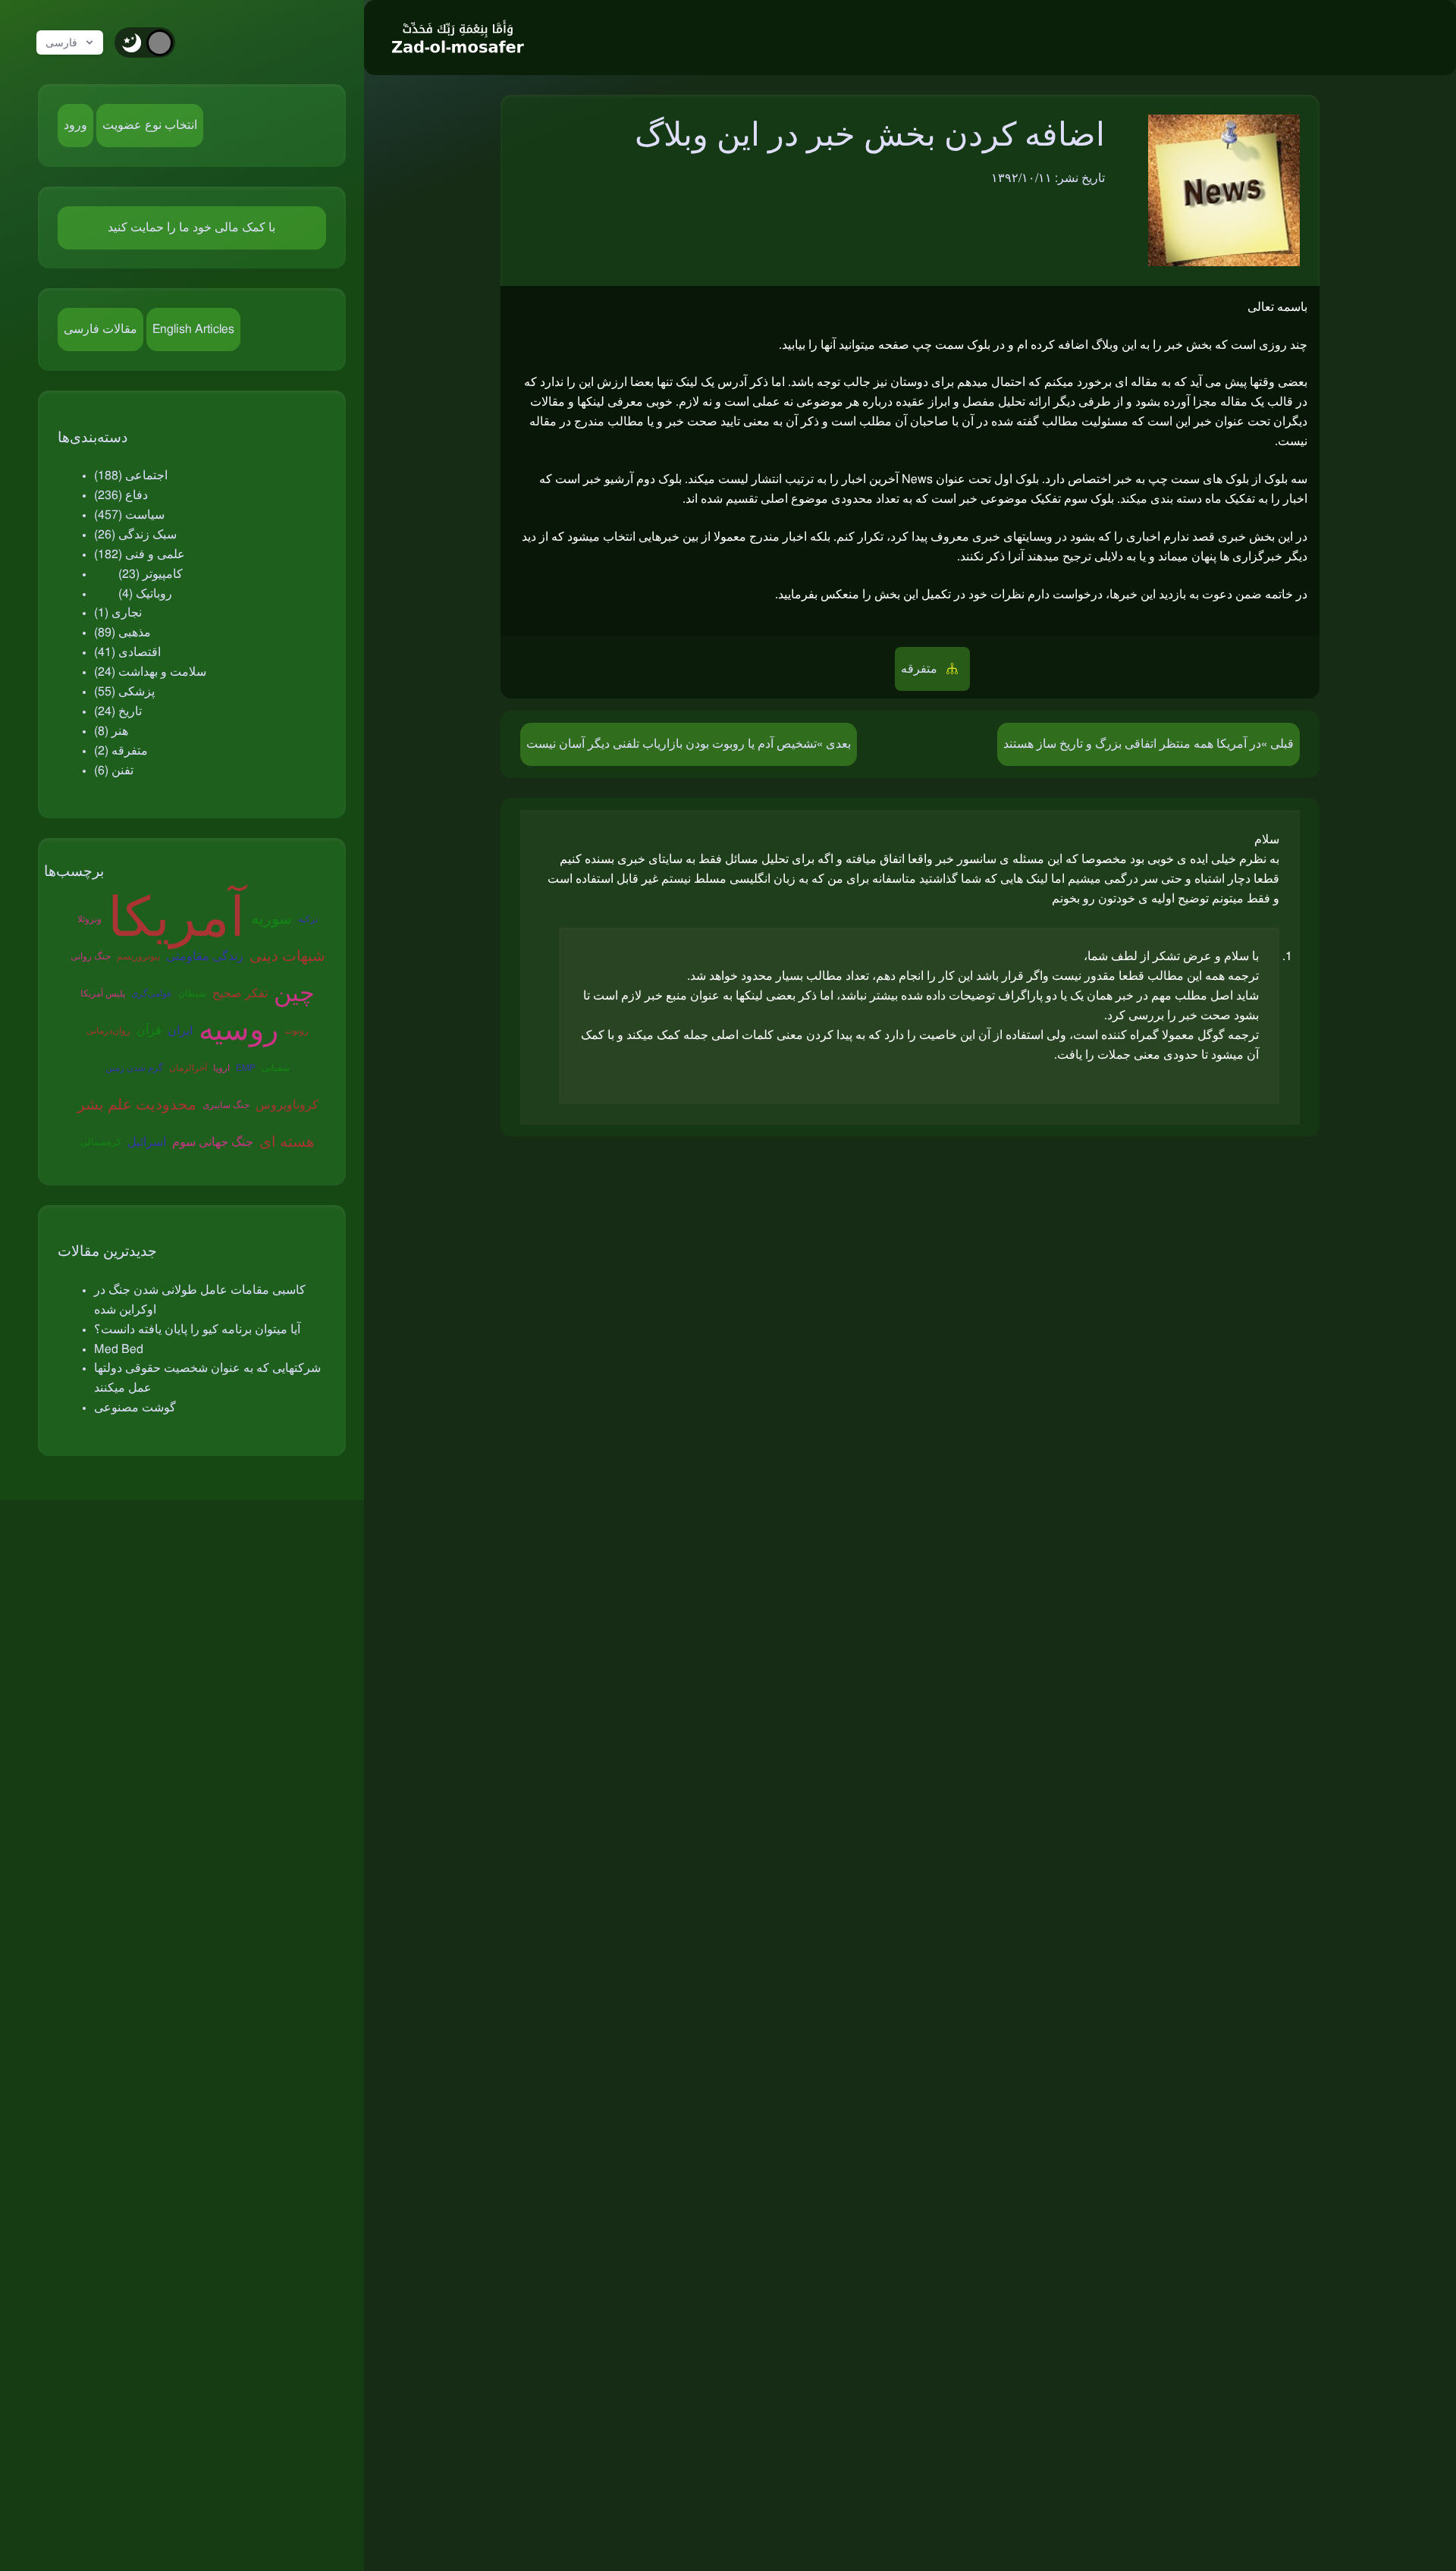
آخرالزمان (188, 1068)
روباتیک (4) (145, 594)
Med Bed (119, 1349)
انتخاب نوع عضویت (150, 125)
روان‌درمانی (108, 1031)
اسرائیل (147, 1142)
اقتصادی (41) (127, 652)
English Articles (193, 329)
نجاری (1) (118, 613)
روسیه (238, 1031)
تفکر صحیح (240, 994)
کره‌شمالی (101, 1142)
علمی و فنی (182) (140, 554)
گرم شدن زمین (134, 1068)
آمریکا (176, 920)
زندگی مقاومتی (205, 956)
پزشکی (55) (124, 692)
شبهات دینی (287, 956)
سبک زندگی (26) (135, 535)
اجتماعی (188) (131, 476)
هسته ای (287, 1142)
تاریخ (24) (118, 711)
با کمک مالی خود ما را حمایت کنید (191, 228)
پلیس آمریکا (103, 994)
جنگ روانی (91, 956)
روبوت (297, 1031)
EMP (246, 1068)
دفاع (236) (121, 495)
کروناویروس (287, 1105)
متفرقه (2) (121, 751)
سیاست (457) (129, 515)
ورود (75, 125)
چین (294, 994)
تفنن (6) (114, 771)
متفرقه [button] (921, 669)
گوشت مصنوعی (135, 1408)
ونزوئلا (89, 919)
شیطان (192, 994)
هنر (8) (111, 731)
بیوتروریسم (138, 956)
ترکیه (308, 919)
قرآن (149, 1031)
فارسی (61, 42)
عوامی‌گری (152, 994)
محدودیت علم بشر (137, 1105)
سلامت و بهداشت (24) (150, 672)
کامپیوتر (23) (151, 574)
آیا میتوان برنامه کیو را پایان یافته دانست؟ (197, 1329)
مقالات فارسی (100, 329)
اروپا (221, 1068)
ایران (180, 1031)
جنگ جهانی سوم (213, 1142)
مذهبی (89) (122, 633)
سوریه (271, 919)
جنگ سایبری (226, 1105)
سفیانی (276, 1068)
